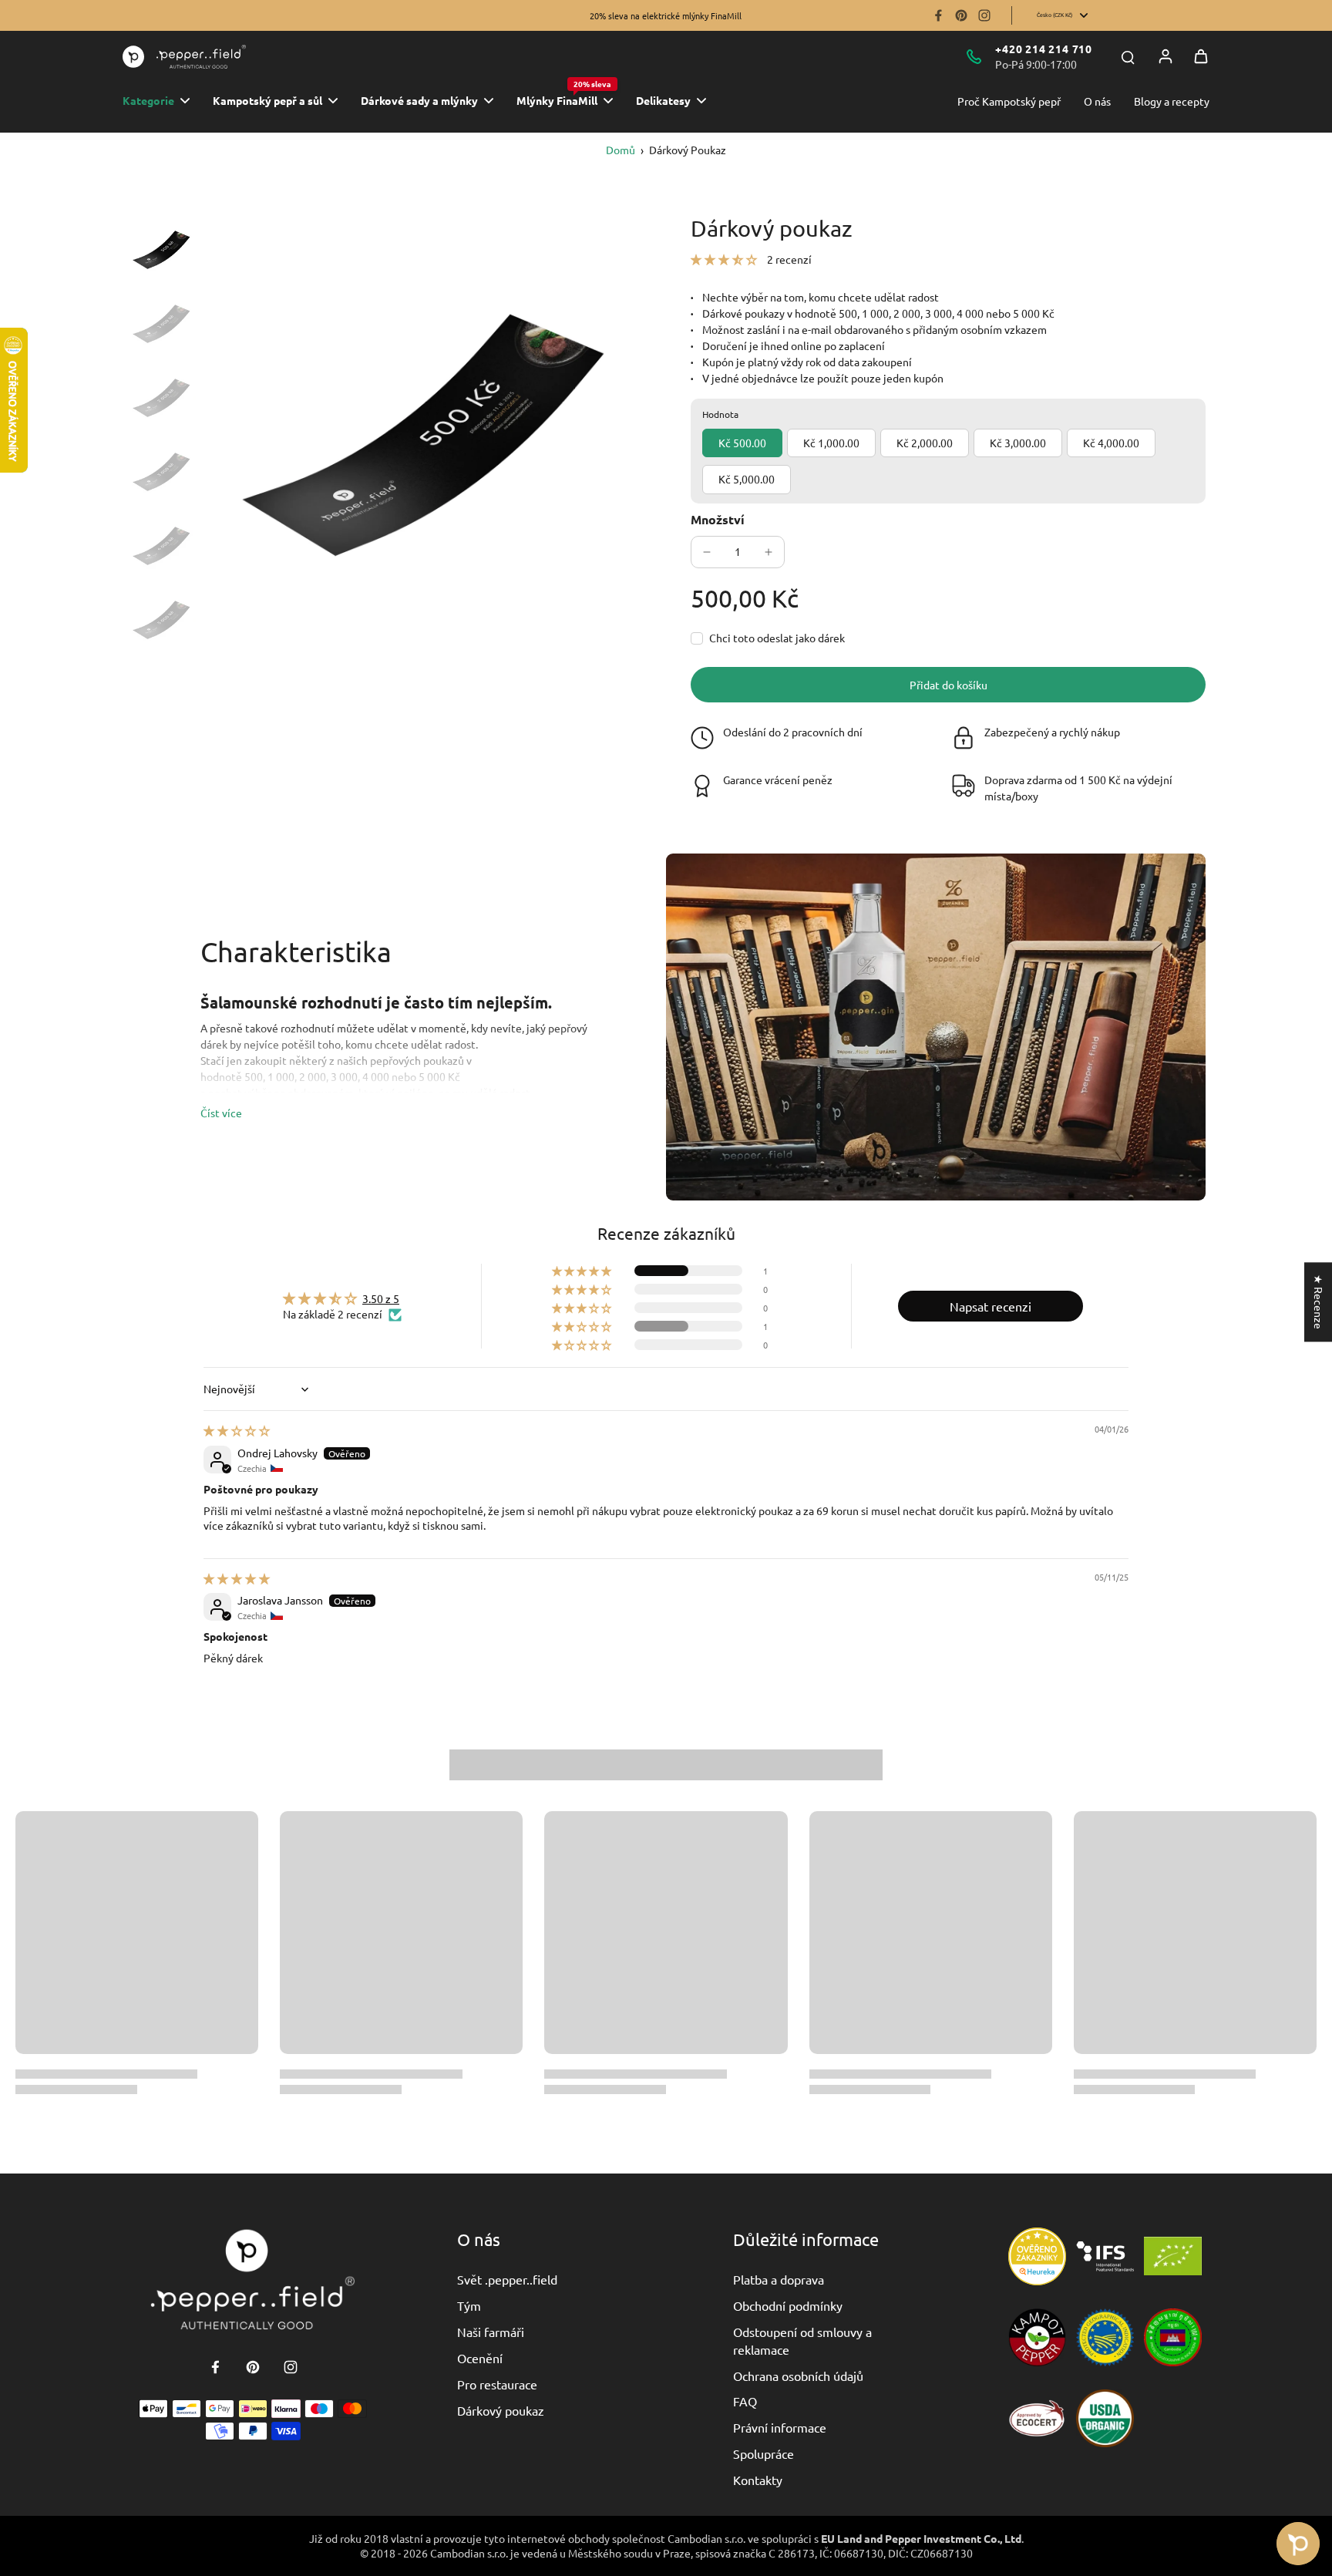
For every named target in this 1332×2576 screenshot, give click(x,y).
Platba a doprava (779, 2279)
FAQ (745, 2401)
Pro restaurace (497, 2384)
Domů (621, 150)
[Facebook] (938, 15)
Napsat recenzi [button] (991, 1306)
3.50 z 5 (381, 1298)
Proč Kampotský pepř (1009, 101)
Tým (469, 2305)
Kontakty (758, 2480)
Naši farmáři (491, 2332)
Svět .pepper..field (507, 2279)
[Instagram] (984, 15)
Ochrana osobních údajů (798, 2376)
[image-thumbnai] (161, 250)
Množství (718, 519)
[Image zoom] (422, 435)
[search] (1128, 56)
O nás (1097, 101)
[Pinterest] (961, 15)
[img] (237, 1430)
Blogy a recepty (1172, 101)
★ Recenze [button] (1319, 1302)
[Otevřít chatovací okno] (1298, 2544)
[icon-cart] (1201, 56)
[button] (725, 259)
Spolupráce (764, 2453)
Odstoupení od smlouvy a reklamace (802, 2340)
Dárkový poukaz (501, 2410)
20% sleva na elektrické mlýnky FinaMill (666, 15)
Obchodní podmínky (788, 2305)
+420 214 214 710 (1044, 49)
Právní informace (780, 2427)
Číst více (221, 1113)
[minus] (707, 552)
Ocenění (480, 2358)
